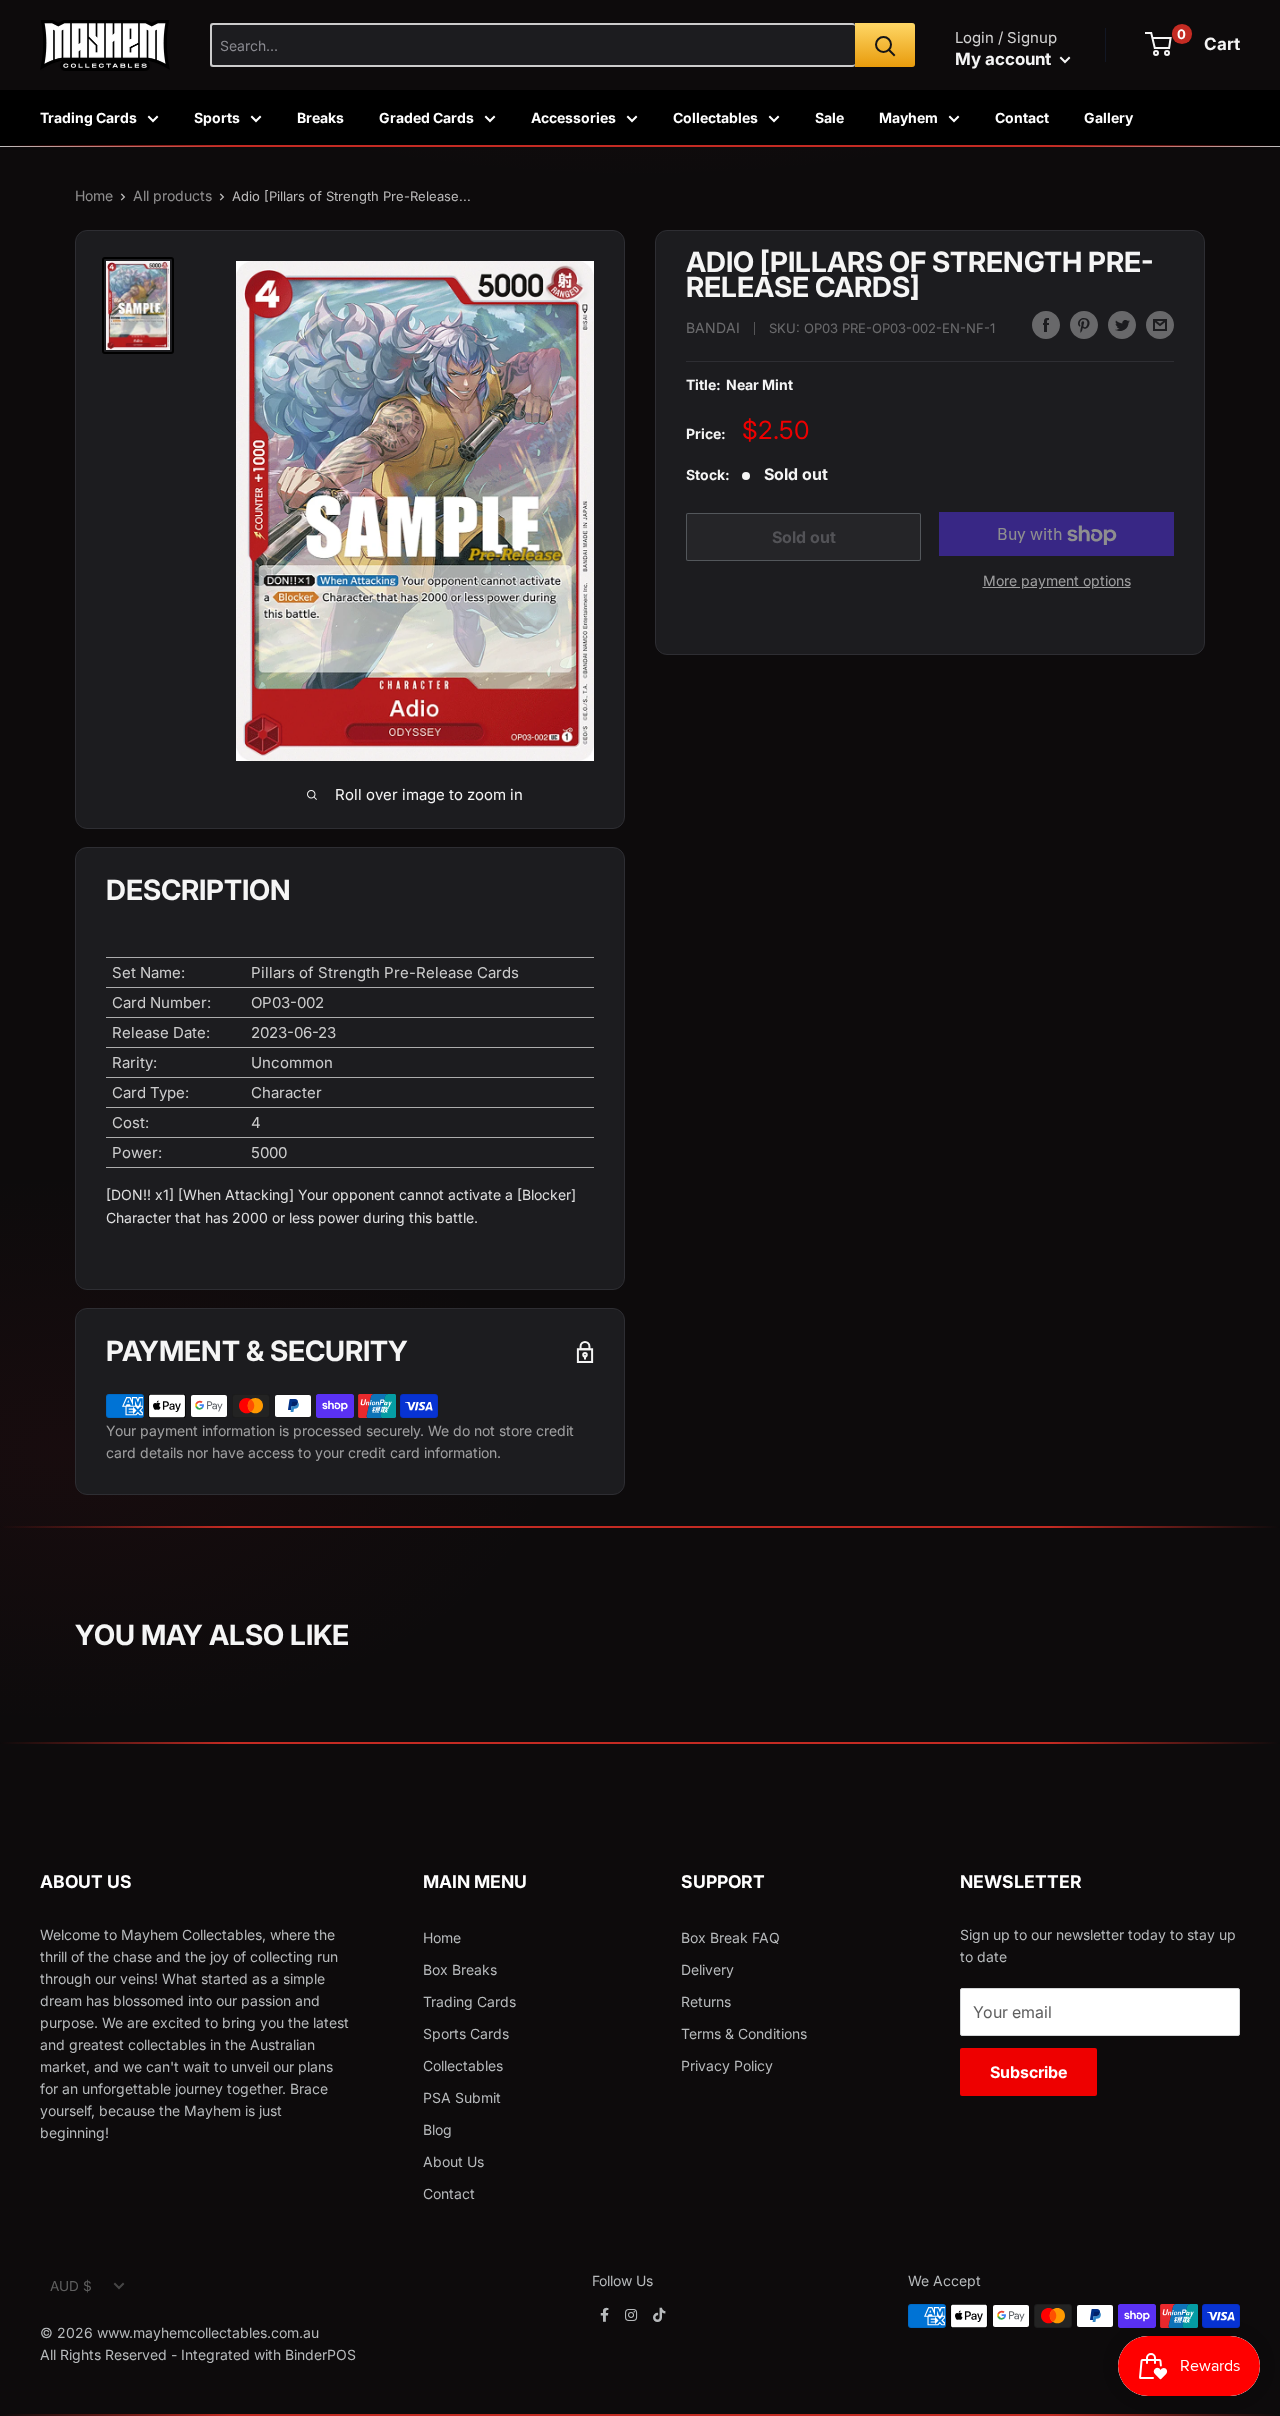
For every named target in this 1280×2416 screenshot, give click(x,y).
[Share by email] (1160, 325)
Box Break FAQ (730, 1937)
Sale (829, 117)
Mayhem (908, 117)
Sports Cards (466, 2033)
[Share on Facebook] (1046, 325)
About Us (453, 2161)
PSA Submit (462, 2097)
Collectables (715, 117)
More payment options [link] (1057, 581)
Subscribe (1028, 2072)
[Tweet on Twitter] (1122, 325)
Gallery (1108, 117)
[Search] (885, 45)
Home (94, 195)
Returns (706, 2001)
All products (172, 195)
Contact (1022, 117)
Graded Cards (426, 117)
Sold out (804, 537)
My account (1005, 59)
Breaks (320, 117)
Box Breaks (460, 1969)
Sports (217, 117)
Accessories (573, 117)
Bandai (713, 327)
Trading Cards (88, 117)
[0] (1158, 44)
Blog (437, 2129)
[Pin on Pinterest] (1084, 325)
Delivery (707, 1969)
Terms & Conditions (744, 2033)
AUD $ (71, 2286)
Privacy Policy (727, 2065)
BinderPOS (320, 2354)
